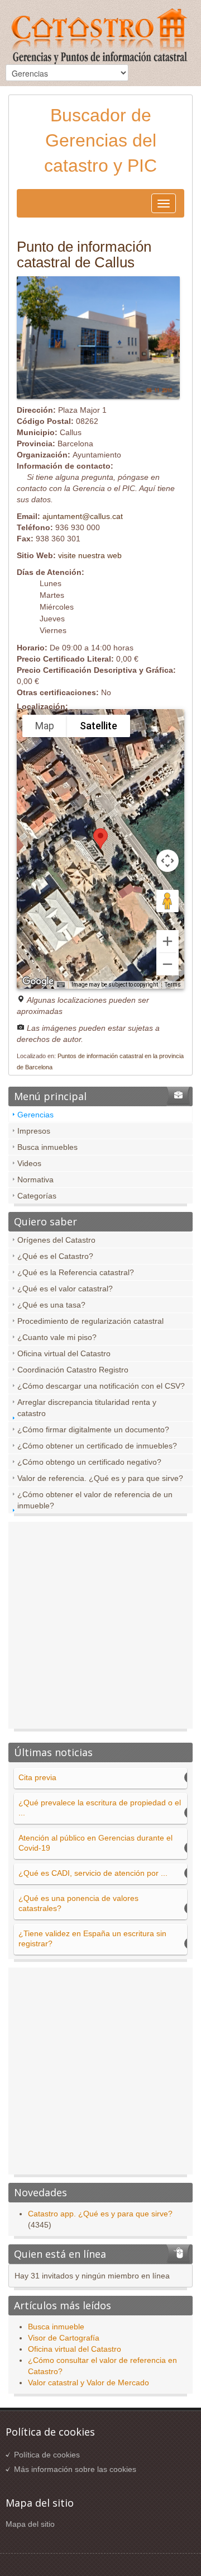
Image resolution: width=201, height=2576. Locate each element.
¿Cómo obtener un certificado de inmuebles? (97, 1446)
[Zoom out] (167, 964)
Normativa (35, 1180)
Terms (173, 985)
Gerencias (35, 1115)
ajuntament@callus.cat (83, 516)
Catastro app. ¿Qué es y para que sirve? (100, 2214)
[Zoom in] (167, 941)
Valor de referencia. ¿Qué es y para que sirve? (100, 1478)
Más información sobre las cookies (75, 2469)
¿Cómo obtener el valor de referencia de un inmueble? (95, 1500)
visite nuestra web (90, 555)
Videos (29, 1163)
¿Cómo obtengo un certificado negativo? (89, 1462)
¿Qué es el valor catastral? (65, 1289)
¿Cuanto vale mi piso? (57, 1337)
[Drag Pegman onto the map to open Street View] (167, 901)
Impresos (34, 1131)
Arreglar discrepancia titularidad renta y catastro (87, 1408)
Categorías (37, 1196)
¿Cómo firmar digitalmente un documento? (93, 1429)
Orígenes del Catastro (56, 1240)
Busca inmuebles (47, 1147)
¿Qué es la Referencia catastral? (76, 1272)
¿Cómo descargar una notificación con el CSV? (101, 1386)
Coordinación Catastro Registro (73, 1370)
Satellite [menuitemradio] (99, 726)
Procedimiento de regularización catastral (90, 1321)
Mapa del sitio (30, 2524)
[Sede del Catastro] (100, 38)
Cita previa (37, 1777)
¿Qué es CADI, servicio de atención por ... (93, 1873)
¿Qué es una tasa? (51, 1305)
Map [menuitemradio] (45, 726)
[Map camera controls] (167, 861)
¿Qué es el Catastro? (55, 1256)
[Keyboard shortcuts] (61, 985)
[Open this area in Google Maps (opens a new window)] (38, 982)
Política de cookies (47, 2455)
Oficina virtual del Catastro (64, 1353)
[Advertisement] (100, 1628)
